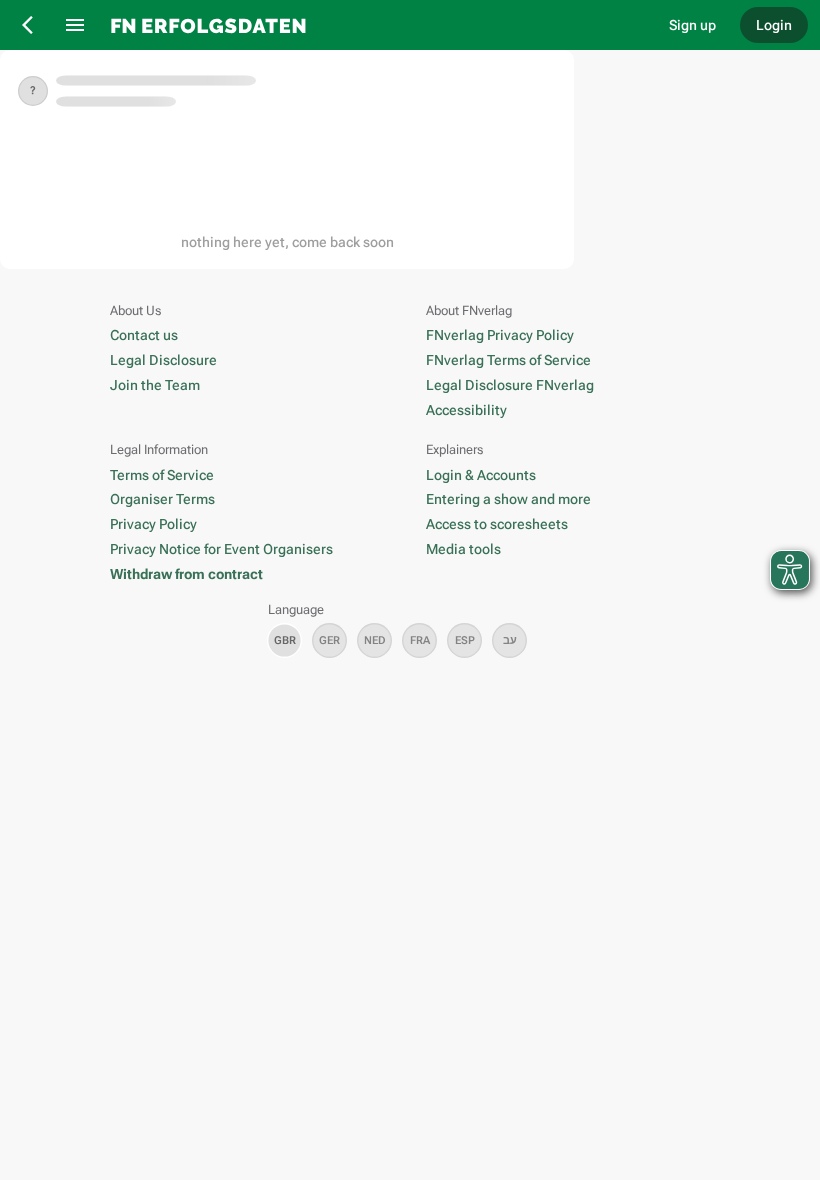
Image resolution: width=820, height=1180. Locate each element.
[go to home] (374, 25)
